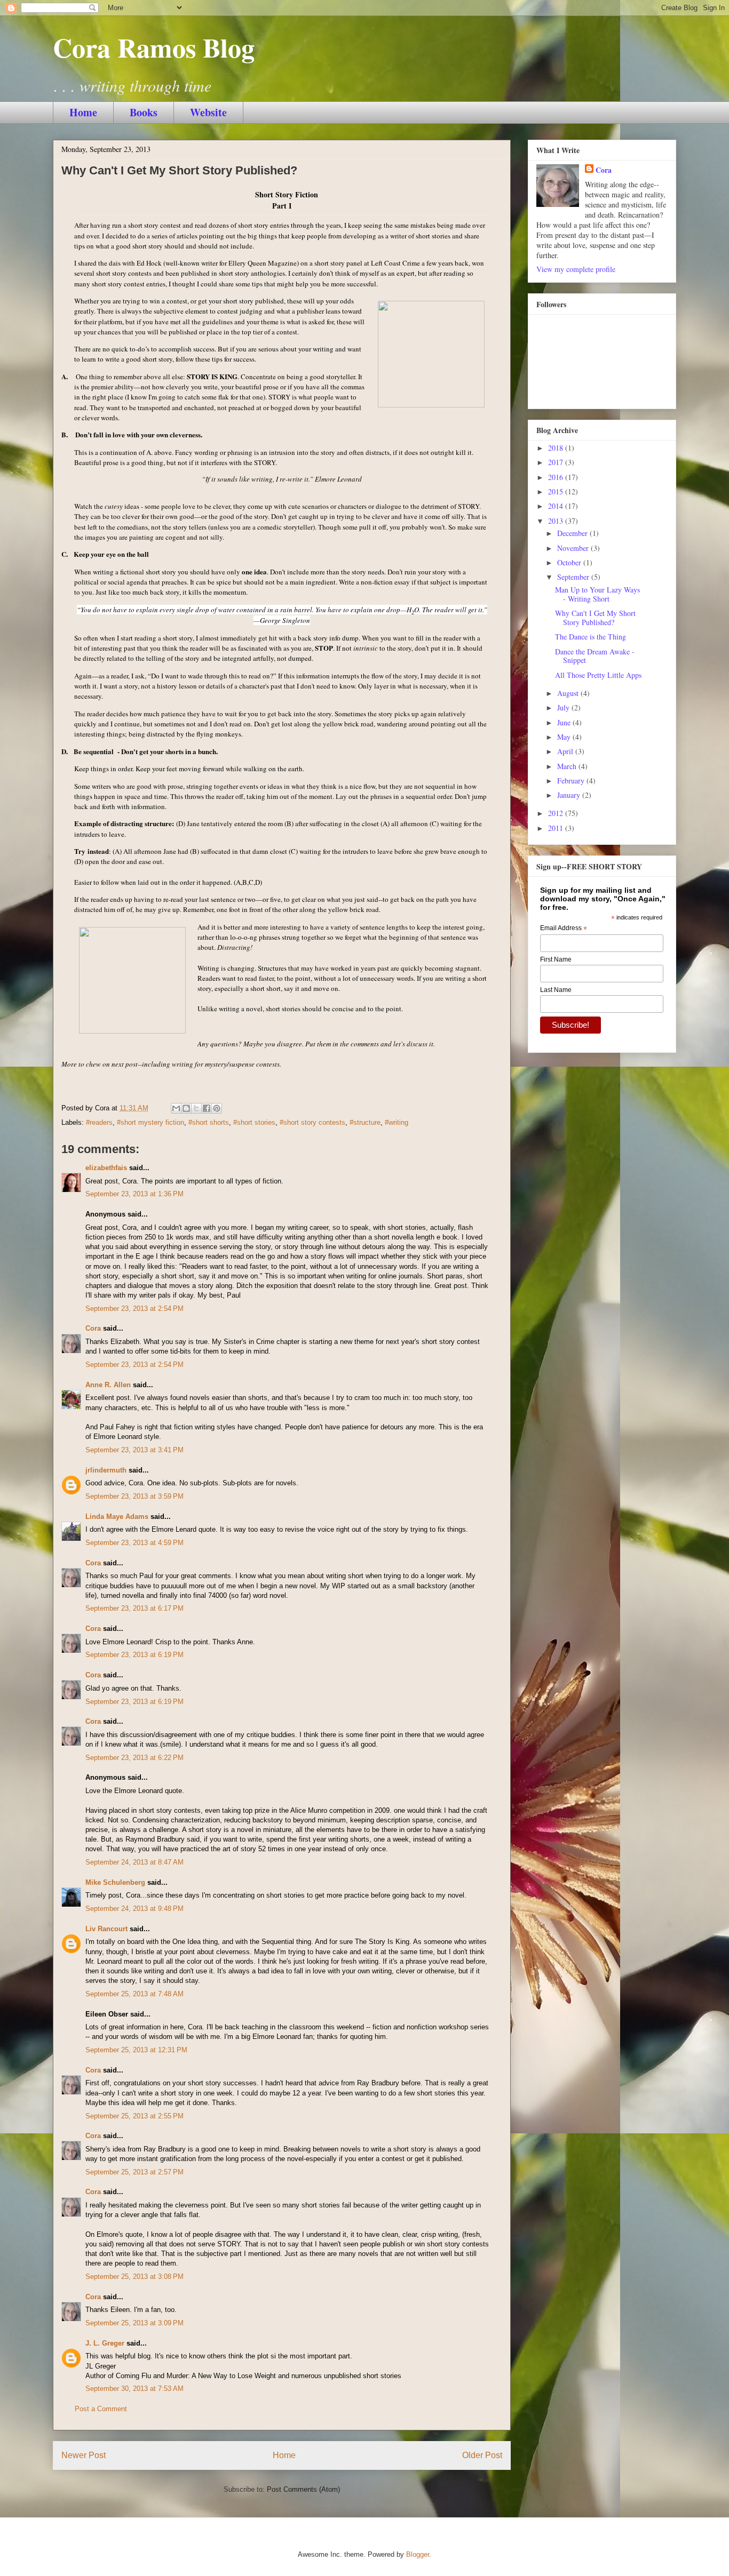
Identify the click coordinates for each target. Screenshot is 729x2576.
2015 (557, 491)
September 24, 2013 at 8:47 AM (134, 1862)
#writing (397, 1122)
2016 (557, 477)
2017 (557, 462)
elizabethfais (106, 1168)
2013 (557, 521)
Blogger (418, 2554)
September (574, 577)
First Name (556, 959)
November (574, 548)
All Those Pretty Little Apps (598, 675)
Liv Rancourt (106, 1929)
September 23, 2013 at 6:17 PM (134, 1608)
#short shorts (209, 1122)
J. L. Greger (105, 2343)
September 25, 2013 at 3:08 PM (134, 2277)
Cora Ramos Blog (154, 47)
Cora (93, 1328)
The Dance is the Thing (591, 637)
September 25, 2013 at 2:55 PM (134, 2116)
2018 (557, 448)
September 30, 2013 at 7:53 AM (134, 2389)
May (565, 737)
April (566, 751)
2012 (557, 813)
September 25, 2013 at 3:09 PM (134, 2323)
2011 (557, 828)
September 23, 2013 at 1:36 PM (134, 1194)
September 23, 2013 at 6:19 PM (134, 1655)
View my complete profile (576, 269)
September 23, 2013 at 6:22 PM (134, 1758)
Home (83, 112)
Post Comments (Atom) (303, 2489)
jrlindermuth (106, 1470)
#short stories (254, 1122)
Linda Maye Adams (117, 1517)
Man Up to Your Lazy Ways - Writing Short (597, 594)
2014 (557, 506)
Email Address (564, 929)
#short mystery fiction (150, 1122)
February (572, 781)
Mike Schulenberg (115, 1882)
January (570, 795)
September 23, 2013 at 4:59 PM (134, 1543)
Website (208, 112)
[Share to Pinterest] (217, 1108)
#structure (365, 1122)
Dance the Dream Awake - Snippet (595, 656)
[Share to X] (196, 1108)
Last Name (556, 990)
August (569, 693)
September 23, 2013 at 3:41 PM (134, 1450)
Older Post (482, 2455)
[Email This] (176, 1108)
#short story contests (312, 1122)
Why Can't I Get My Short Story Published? (595, 618)
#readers (99, 1122)
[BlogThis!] (186, 1108)
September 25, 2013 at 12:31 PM (136, 2050)
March (568, 766)
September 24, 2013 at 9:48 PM (134, 1909)
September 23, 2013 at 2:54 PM (134, 1309)
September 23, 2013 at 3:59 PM (134, 1496)
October (570, 562)
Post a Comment (101, 2409)
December (573, 533)
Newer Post (84, 2455)
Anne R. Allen (108, 1385)
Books (144, 112)
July (564, 707)
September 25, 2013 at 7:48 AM (134, 1994)
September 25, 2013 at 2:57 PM (134, 2172)
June (565, 722)
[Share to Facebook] (207, 1108)
